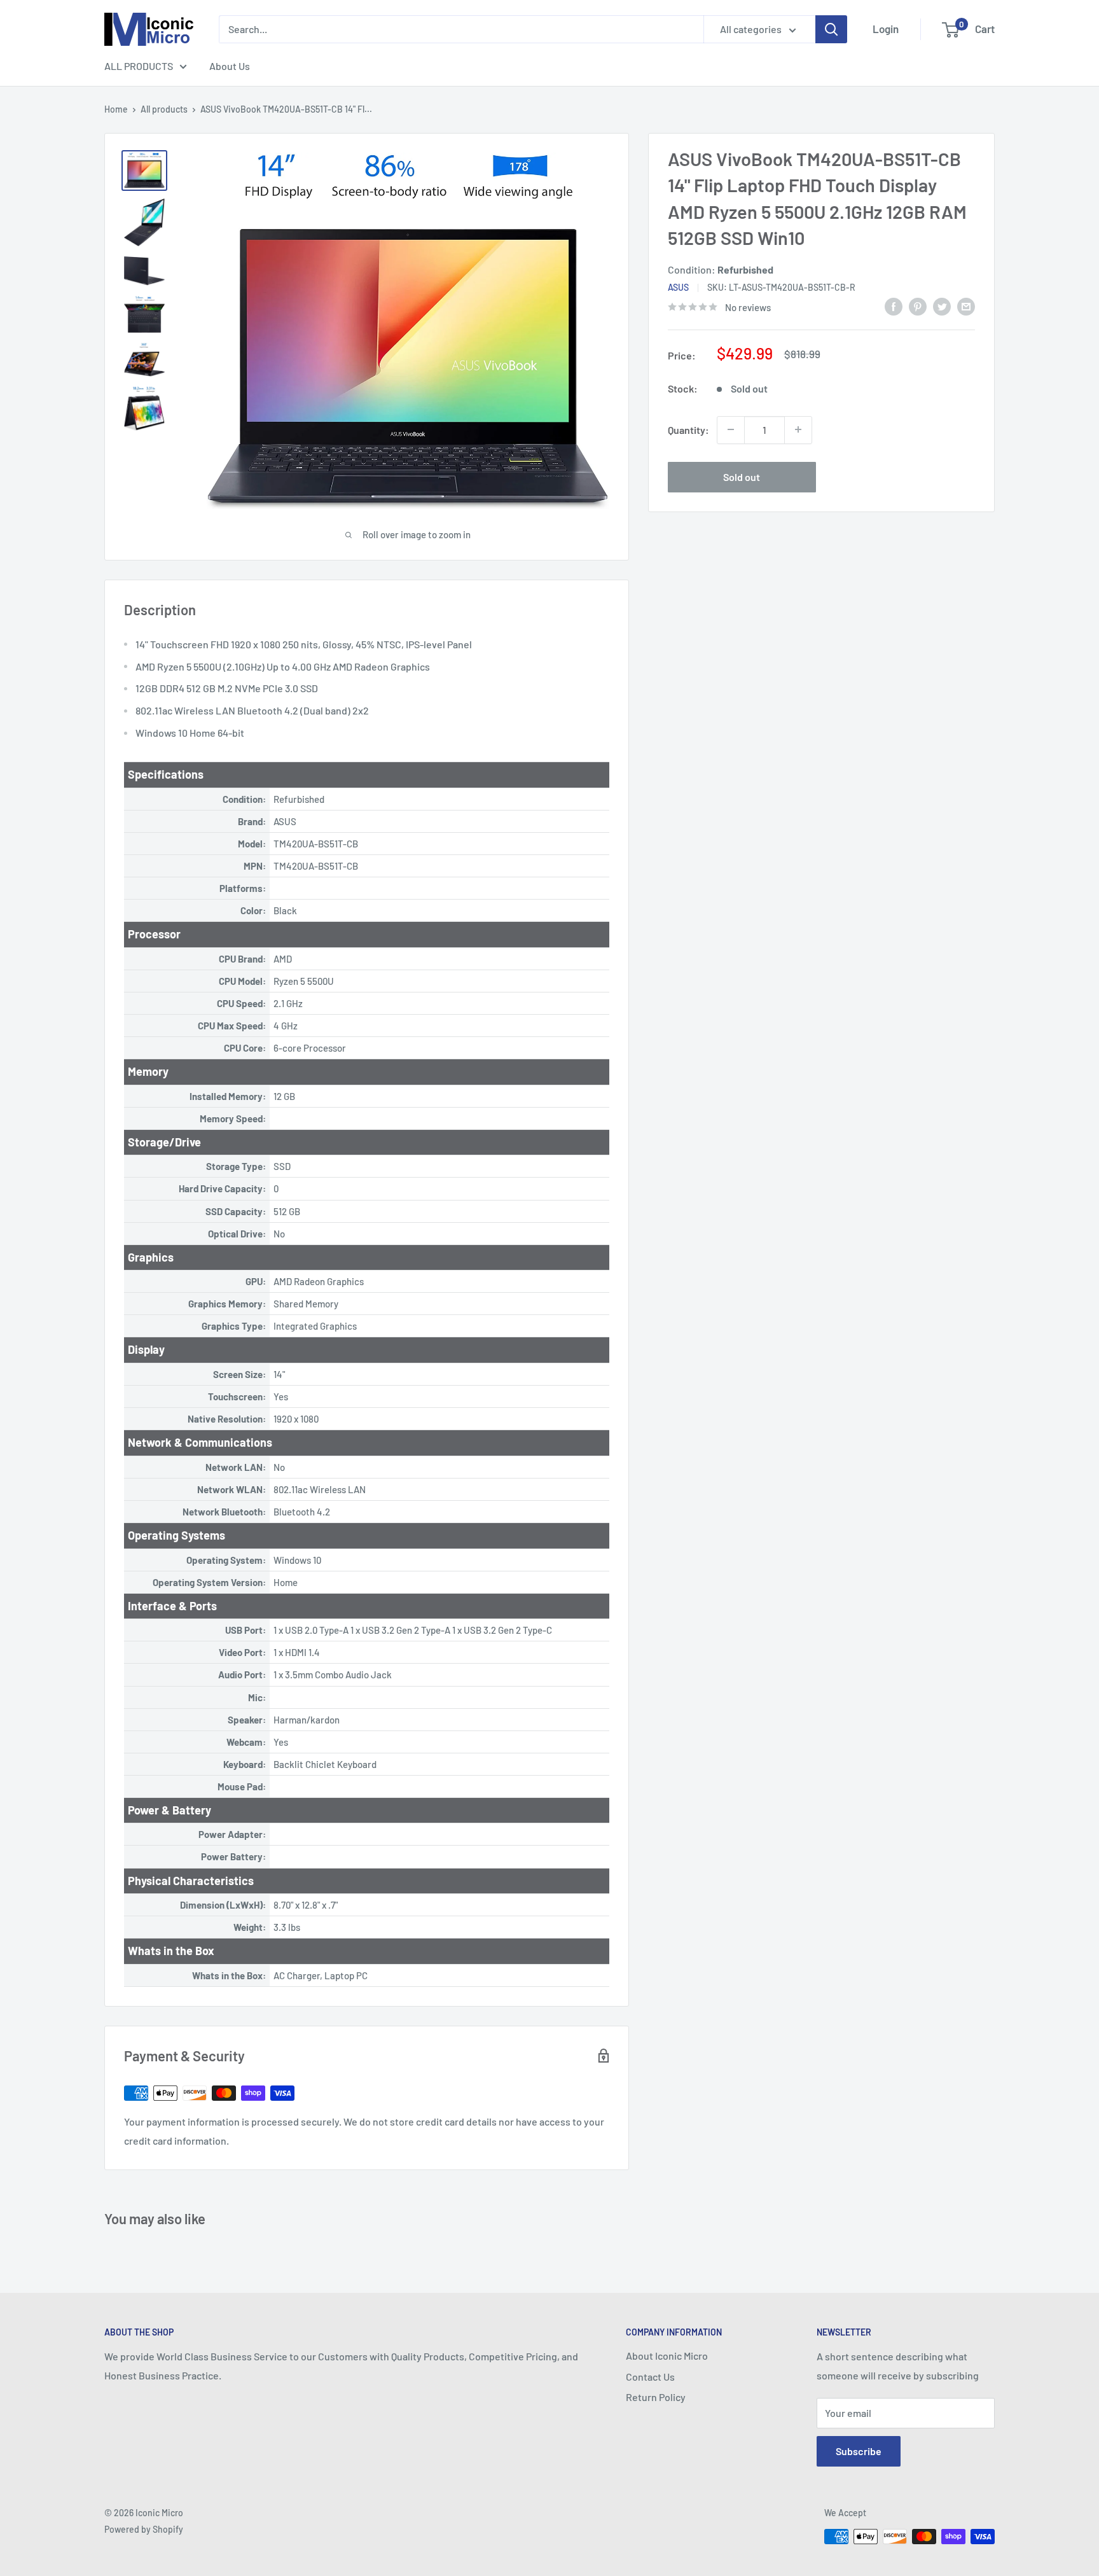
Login (886, 29)
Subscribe (859, 2451)
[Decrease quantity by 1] (731, 429)
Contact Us (650, 2377)
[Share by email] (966, 306)
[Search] (831, 29)
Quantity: (688, 429)
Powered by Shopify (144, 2529)
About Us (230, 66)
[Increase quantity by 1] (798, 429)
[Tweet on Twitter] (942, 306)
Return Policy (656, 2397)
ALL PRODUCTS (139, 66)
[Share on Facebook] (894, 306)
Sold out (742, 476)
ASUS (678, 287)
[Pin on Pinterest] (918, 306)
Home (116, 109)
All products (164, 109)
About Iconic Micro (667, 2356)
